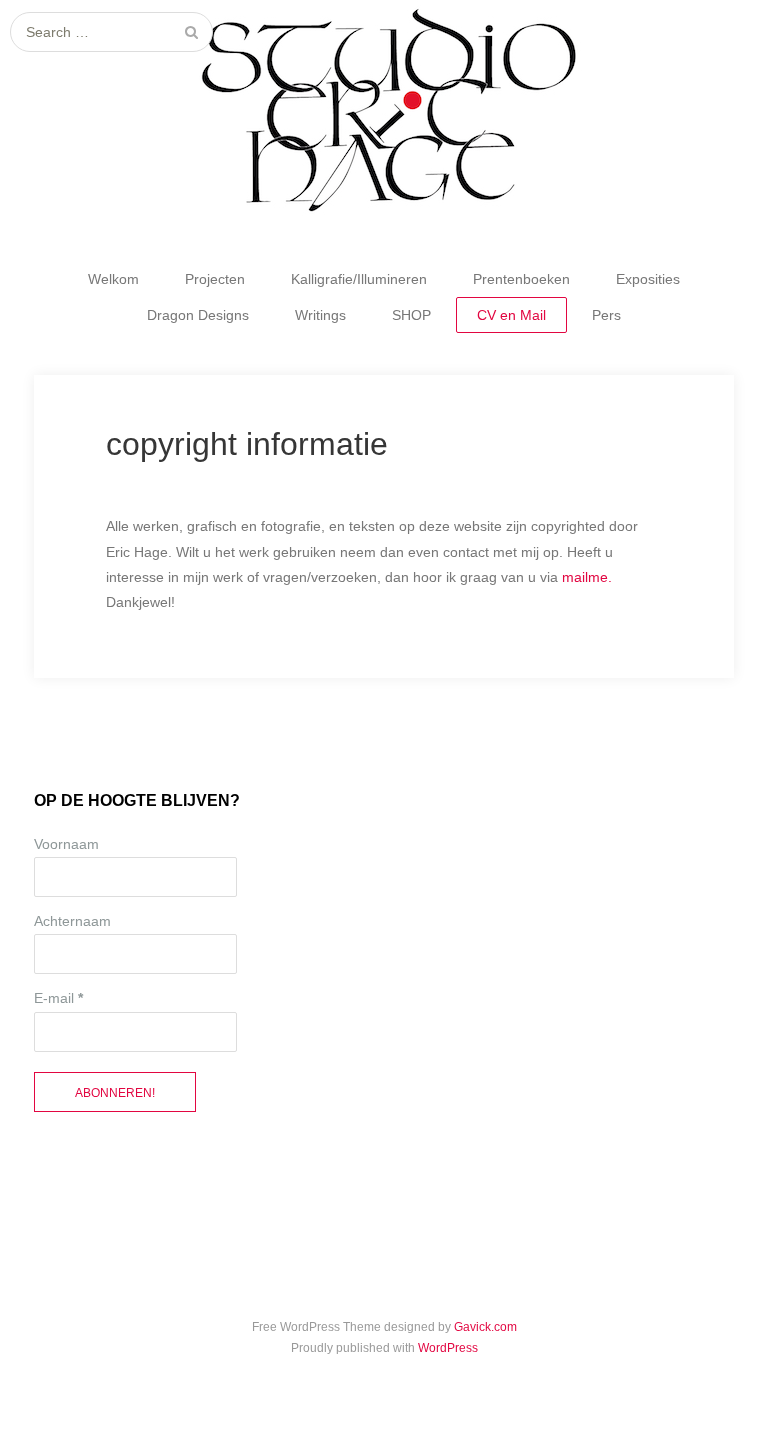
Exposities (648, 279)
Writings (320, 315)
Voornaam (66, 844)
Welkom (113, 279)
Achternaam (72, 921)
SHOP (411, 315)
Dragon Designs (198, 315)
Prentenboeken (521, 279)
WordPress (448, 1348)
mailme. (587, 577)
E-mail (58, 998)
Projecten (215, 279)
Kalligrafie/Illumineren (359, 279)
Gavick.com (485, 1327)
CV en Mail (511, 315)
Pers (606, 315)
